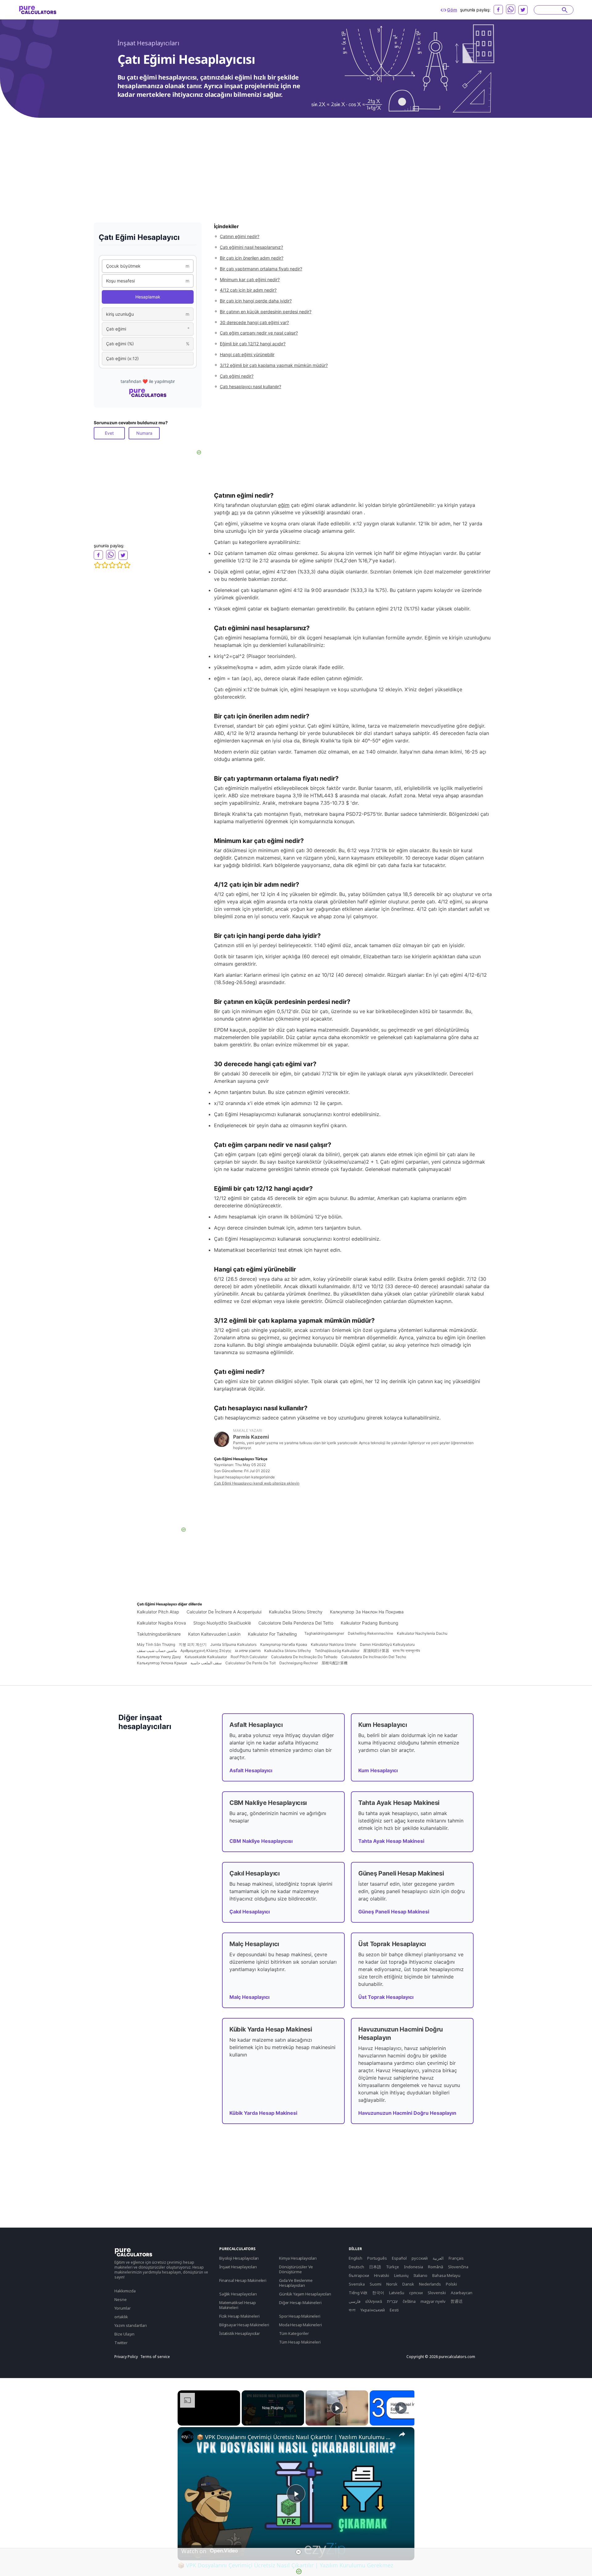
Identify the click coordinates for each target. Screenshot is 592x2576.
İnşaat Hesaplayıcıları (148, 43)
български (359, 2275)
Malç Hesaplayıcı (249, 1997)
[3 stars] (112, 565)
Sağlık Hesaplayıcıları (238, 2294)
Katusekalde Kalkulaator (206, 1657)
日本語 (375, 2267)
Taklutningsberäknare (159, 1634)
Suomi (376, 2284)
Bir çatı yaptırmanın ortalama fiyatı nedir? (261, 269)
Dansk (408, 2284)
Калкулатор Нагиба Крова (284, 1644)
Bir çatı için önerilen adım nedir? (252, 258)
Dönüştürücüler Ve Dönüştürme (296, 2269)
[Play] (337, 2408)
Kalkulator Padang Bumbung (370, 1623)
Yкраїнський (373, 2310)
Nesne (121, 2299)
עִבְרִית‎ (392, 2301)
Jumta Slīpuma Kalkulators (233, 1644)
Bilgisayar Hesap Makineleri (244, 2325)
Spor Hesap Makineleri (300, 2316)
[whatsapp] (511, 9)
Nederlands (430, 2284)
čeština (409, 2301)
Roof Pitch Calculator (249, 1657)
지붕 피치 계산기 (193, 1644)
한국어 (378, 2293)
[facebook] (498, 10)
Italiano (420, 2275)
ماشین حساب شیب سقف (157, 1651)
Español (399, 2258)
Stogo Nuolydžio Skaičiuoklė (222, 1623)
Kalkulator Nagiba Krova (161, 1623)
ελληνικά (374, 2301)
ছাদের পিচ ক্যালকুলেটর (406, 1651)
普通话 (456, 2301)
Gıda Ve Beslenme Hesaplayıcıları (296, 2283)
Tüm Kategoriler (294, 2333)
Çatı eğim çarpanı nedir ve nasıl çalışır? (259, 333)
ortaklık (121, 2317)
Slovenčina (458, 2267)
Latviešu (397, 2293)
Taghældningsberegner (324, 1633)
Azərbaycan (462, 2293)
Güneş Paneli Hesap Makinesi (394, 1912)
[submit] (565, 10)
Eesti (394, 2310)
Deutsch (356, 2267)
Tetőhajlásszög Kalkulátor (337, 1651)
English (356, 2258)
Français (456, 2258)
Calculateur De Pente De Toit (251, 1663)
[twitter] (523, 10)
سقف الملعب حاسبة (206, 1663)
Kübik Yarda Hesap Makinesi (263, 2113)
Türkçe (393, 2267)
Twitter (121, 2343)
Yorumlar (123, 2308)
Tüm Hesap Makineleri (300, 2342)
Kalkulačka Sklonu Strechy (296, 1612)
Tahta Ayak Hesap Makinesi (391, 1841)
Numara (144, 433)
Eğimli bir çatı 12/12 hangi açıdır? (253, 344)
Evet (109, 433)
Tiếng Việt (358, 2293)
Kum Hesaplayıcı (378, 1770)
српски (416, 2293)
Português (377, 2258)
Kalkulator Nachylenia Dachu (422, 1633)
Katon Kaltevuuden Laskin (214, 1634)
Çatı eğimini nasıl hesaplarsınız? (251, 247)
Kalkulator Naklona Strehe (333, 1644)
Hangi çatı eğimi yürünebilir (247, 354)
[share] (402, 2434)
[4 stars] (120, 565)
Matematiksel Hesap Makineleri (238, 2305)
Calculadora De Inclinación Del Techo (374, 1657)
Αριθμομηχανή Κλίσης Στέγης (206, 1651)
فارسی (355, 2301)
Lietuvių (401, 2275)
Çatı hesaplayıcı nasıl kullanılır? (251, 386)
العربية (438, 2258)
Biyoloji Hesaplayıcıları (239, 2258)
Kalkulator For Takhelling (272, 1634)
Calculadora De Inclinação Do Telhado (304, 1657)
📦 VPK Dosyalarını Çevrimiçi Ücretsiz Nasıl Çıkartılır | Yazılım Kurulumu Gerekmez (295, 2437)
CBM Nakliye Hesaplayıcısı (261, 1841)
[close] (298, 2552)
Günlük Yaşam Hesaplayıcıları (305, 2294)
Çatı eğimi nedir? (237, 376)
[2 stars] (105, 565)
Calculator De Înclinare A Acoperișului (224, 1612)
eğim (284, 505)
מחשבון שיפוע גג (248, 1651)
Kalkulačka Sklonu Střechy (288, 1651)
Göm (452, 10)
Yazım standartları (131, 2325)
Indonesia (413, 2267)
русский (420, 2258)
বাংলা (352, 2310)
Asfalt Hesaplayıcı (251, 1770)
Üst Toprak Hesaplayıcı (386, 1997)
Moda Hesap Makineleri (300, 2325)
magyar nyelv (433, 2301)
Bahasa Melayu (446, 2275)
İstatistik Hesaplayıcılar (240, 2333)
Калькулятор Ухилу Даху (159, 1657)
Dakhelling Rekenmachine (370, 1633)
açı (235, 512)
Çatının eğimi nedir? (240, 236)
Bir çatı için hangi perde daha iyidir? (256, 301)
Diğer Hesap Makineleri (300, 2303)
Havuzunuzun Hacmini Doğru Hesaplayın (407, 2113)
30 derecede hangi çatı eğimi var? (254, 322)
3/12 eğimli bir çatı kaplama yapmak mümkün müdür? (274, 365)
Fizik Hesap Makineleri (239, 2316)
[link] (187, 2437)
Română (436, 2267)
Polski (451, 2284)
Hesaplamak (148, 297)
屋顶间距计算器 (376, 1651)
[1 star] (97, 565)
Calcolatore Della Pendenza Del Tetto (296, 1623)
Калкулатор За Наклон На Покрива (367, 1612)
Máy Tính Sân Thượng (156, 1644)
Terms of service (155, 2357)
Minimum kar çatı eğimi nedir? (250, 279)
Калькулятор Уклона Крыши (162, 1663)
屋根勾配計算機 (335, 1663)
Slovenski (437, 2293)
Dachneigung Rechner (299, 1663)
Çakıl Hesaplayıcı (250, 1912)
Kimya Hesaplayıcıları (298, 2258)
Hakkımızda (125, 2291)
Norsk (392, 2284)
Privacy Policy (126, 2357)
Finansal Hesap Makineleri (243, 2280)
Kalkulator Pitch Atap (158, 1612)
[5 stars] (127, 565)
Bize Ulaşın (124, 2334)
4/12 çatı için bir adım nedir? (248, 290)
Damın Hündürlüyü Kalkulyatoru (387, 1644)
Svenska (357, 2284)
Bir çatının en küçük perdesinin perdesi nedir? (266, 312)
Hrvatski (382, 2275)
